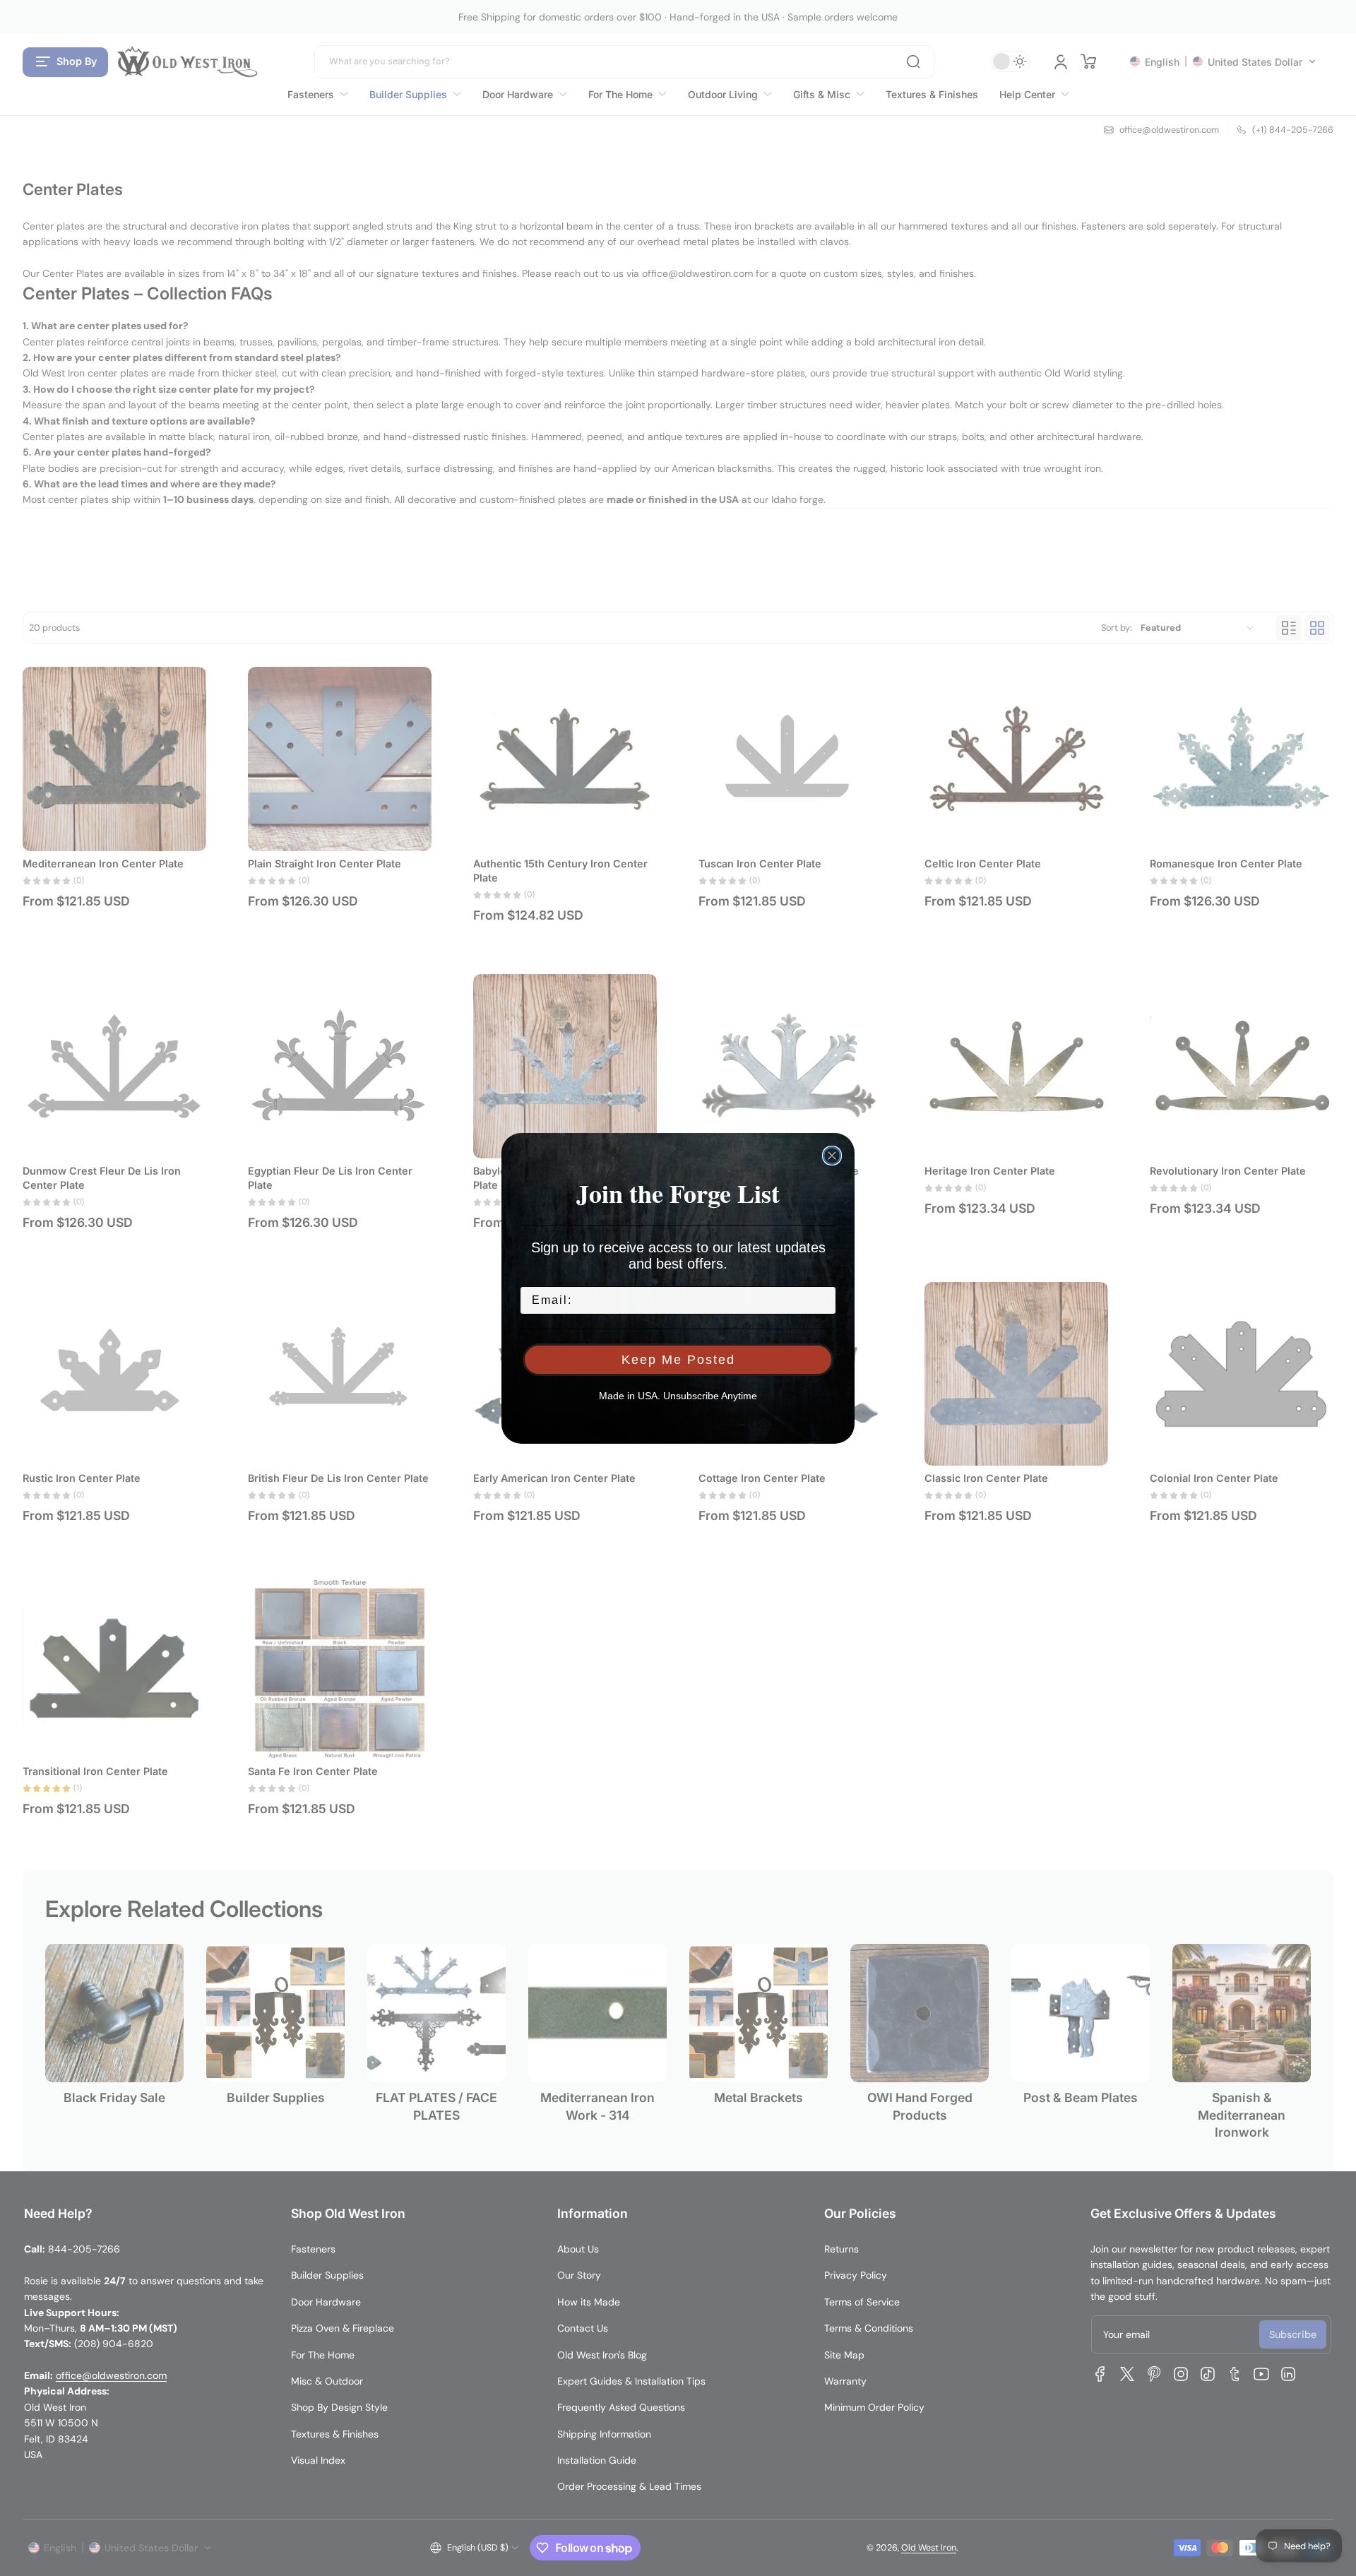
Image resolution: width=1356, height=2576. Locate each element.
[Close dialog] (832, 1156)
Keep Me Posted (678, 1360)
